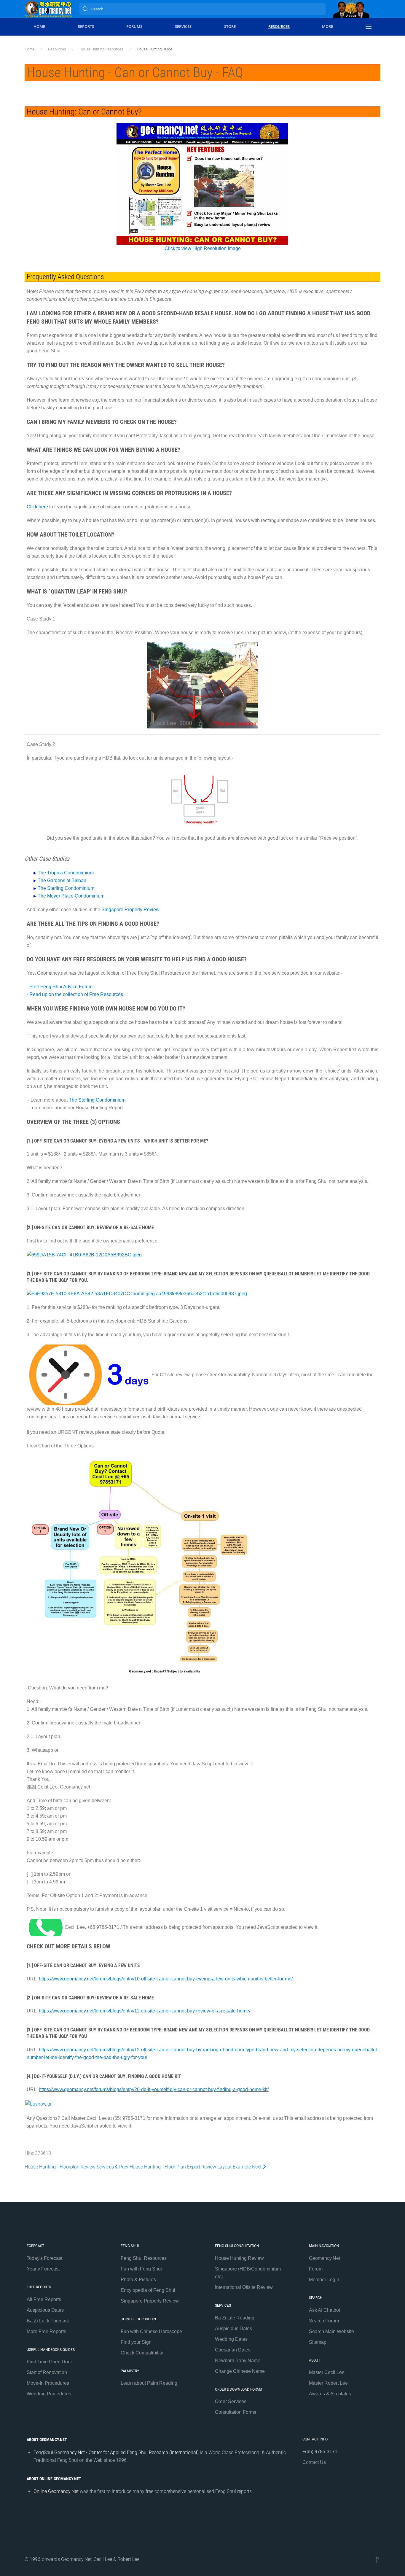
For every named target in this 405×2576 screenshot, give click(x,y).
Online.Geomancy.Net (56, 2491)
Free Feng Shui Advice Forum (60, 987)
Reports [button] (86, 26)
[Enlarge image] (89, 1375)
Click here (37, 507)
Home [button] (39, 26)
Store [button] (230, 26)
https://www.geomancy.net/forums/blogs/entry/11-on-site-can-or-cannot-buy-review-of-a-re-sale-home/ (145, 2011)
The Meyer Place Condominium (71, 896)
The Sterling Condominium (66, 888)
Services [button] (183, 26)
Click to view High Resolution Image (203, 248)
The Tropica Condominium (66, 873)
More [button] (327, 26)
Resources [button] (279, 26)
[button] (369, 27)
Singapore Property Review (130, 910)
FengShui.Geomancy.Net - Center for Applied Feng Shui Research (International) (116, 2452)
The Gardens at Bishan (62, 880)
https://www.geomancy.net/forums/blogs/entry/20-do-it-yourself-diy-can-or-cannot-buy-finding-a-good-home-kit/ (154, 2089)
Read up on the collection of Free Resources (76, 994)
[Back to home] (48, 9)
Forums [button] (134, 26)
